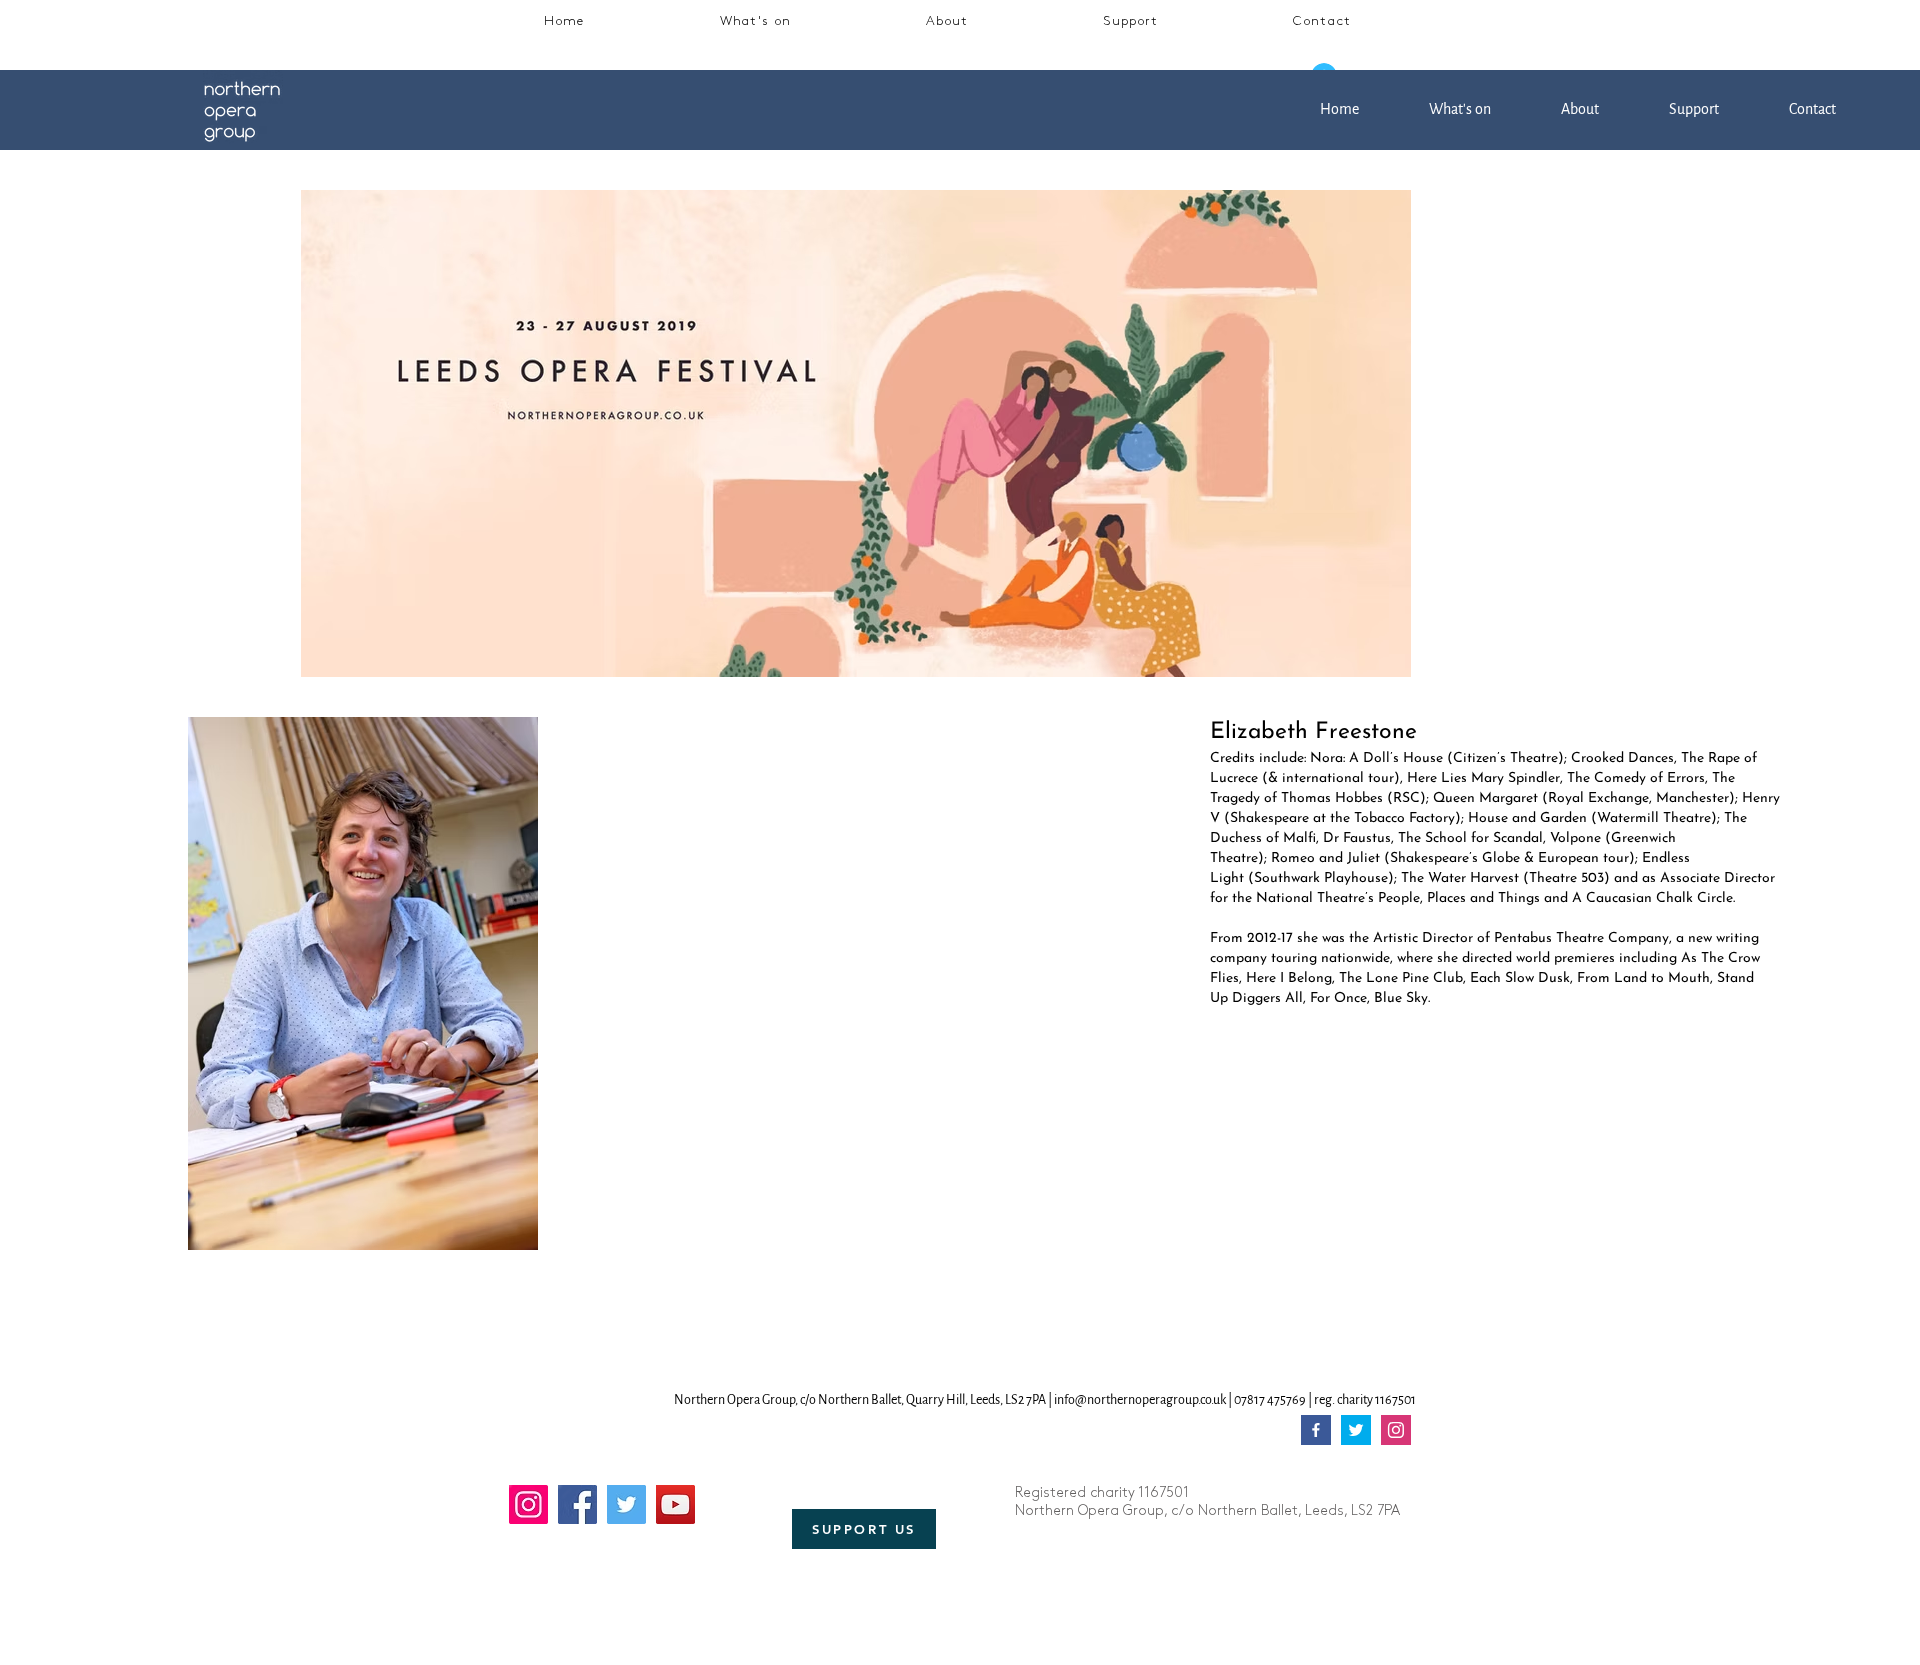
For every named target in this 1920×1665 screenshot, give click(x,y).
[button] (755, 23)
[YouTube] (675, 1504)
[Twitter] (626, 1504)
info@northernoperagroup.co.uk (1140, 1400)
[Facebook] (577, 1504)
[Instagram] (528, 1504)
